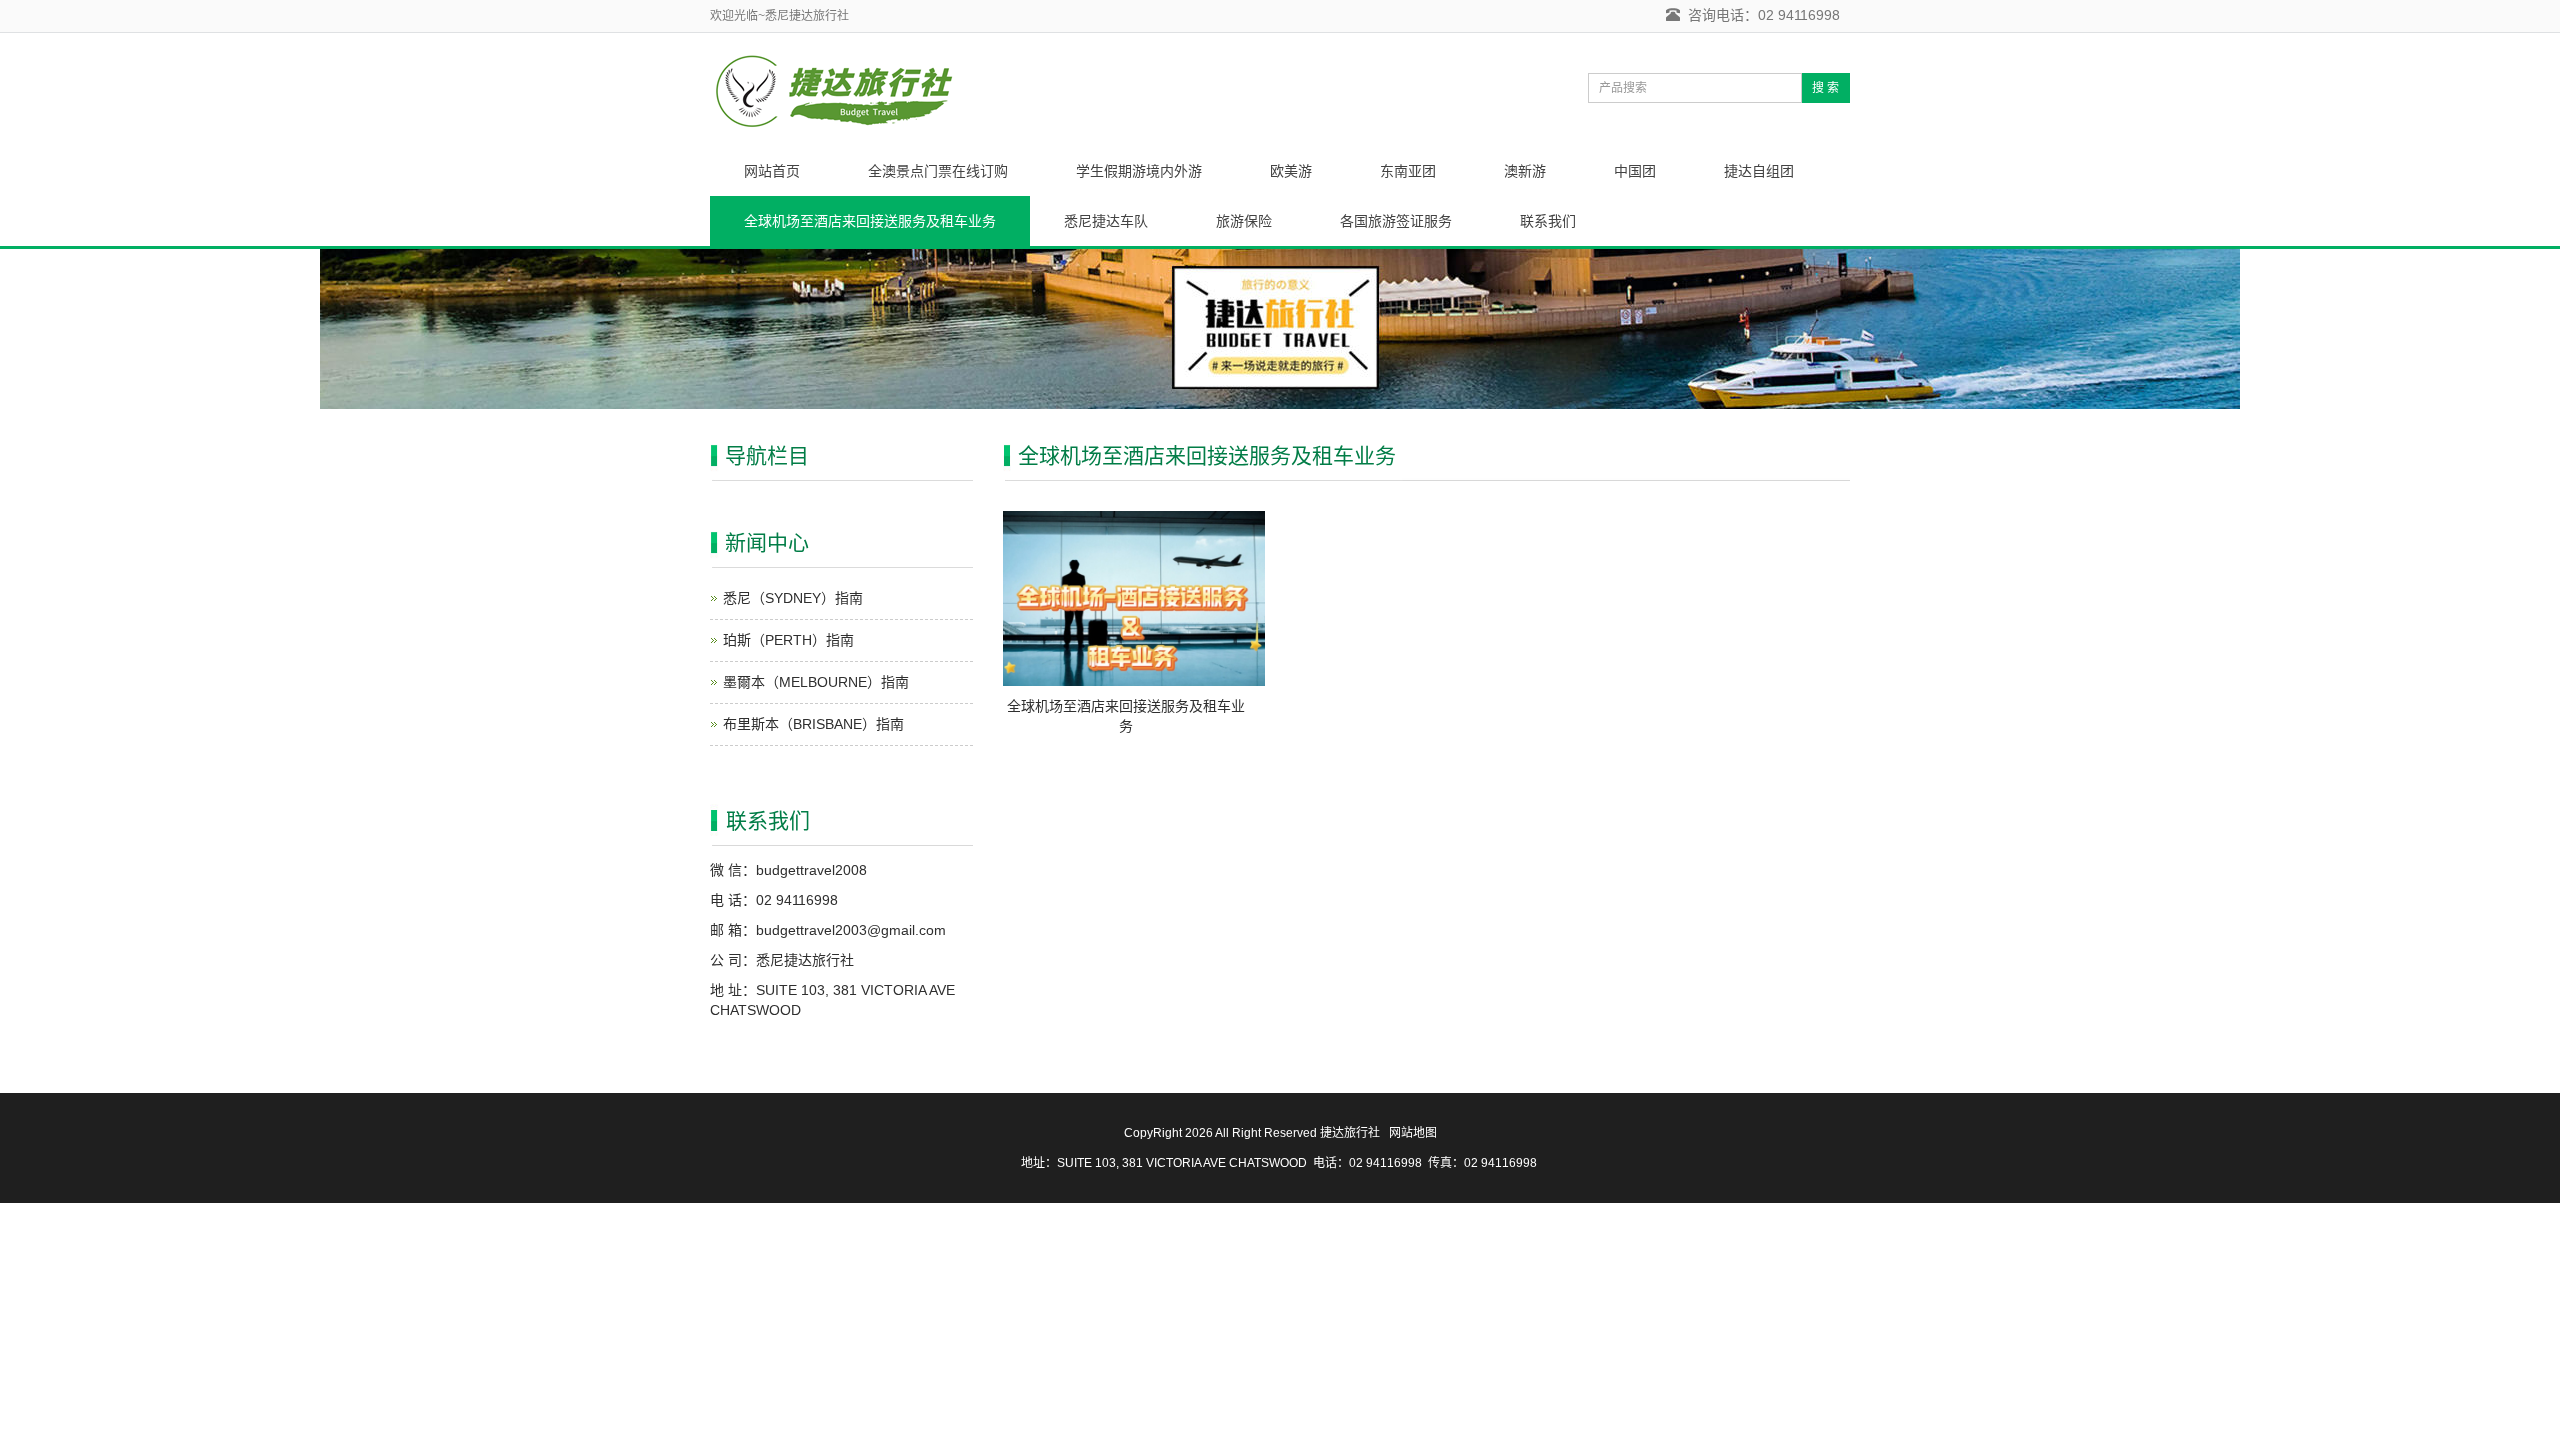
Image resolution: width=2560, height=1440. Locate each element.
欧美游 (1291, 171)
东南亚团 (1408, 171)
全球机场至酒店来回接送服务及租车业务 (870, 221)
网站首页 (772, 171)
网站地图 (1413, 1133)
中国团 (1635, 171)
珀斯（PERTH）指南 (788, 640)
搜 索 (1825, 88)
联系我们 (1548, 221)
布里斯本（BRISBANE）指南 (813, 724)
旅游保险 (1244, 221)
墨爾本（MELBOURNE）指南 (816, 682)
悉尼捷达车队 (1106, 221)
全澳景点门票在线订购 (938, 171)
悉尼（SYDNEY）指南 (793, 598)
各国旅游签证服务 (1396, 221)
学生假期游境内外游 (1139, 171)
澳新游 (1525, 171)
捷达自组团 (1759, 171)
